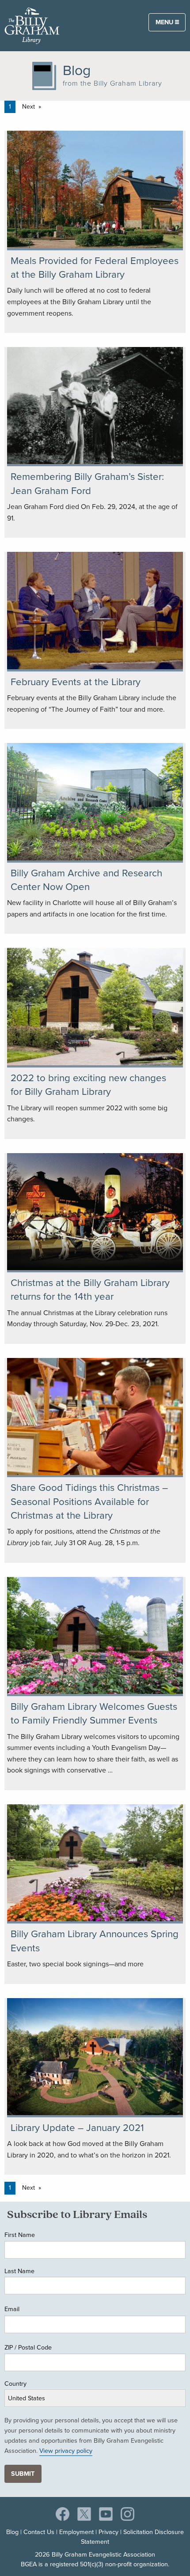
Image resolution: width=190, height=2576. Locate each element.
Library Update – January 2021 (77, 2128)
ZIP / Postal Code (28, 2347)
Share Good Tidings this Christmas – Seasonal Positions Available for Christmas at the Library (89, 1501)
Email (12, 2309)
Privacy (108, 2532)
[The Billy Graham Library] (32, 25)
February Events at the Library (76, 682)
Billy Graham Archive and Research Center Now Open (86, 880)
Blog (12, 2532)
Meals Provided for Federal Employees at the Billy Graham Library (95, 268)
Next (28, 107)
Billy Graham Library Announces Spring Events (95, 1941)
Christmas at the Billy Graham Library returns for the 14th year (90, 1290)
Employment (76, 2532)
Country (15, 2384)
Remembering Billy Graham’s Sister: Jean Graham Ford (87, 483)
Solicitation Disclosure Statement (132, 2537)
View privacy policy (66, 2451)
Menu (165, 22)
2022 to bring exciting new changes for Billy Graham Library (88, 1085)
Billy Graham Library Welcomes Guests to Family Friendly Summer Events (94, 1713)
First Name (20, 2235)
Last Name (19, 2271)
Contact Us (39, 2532)
